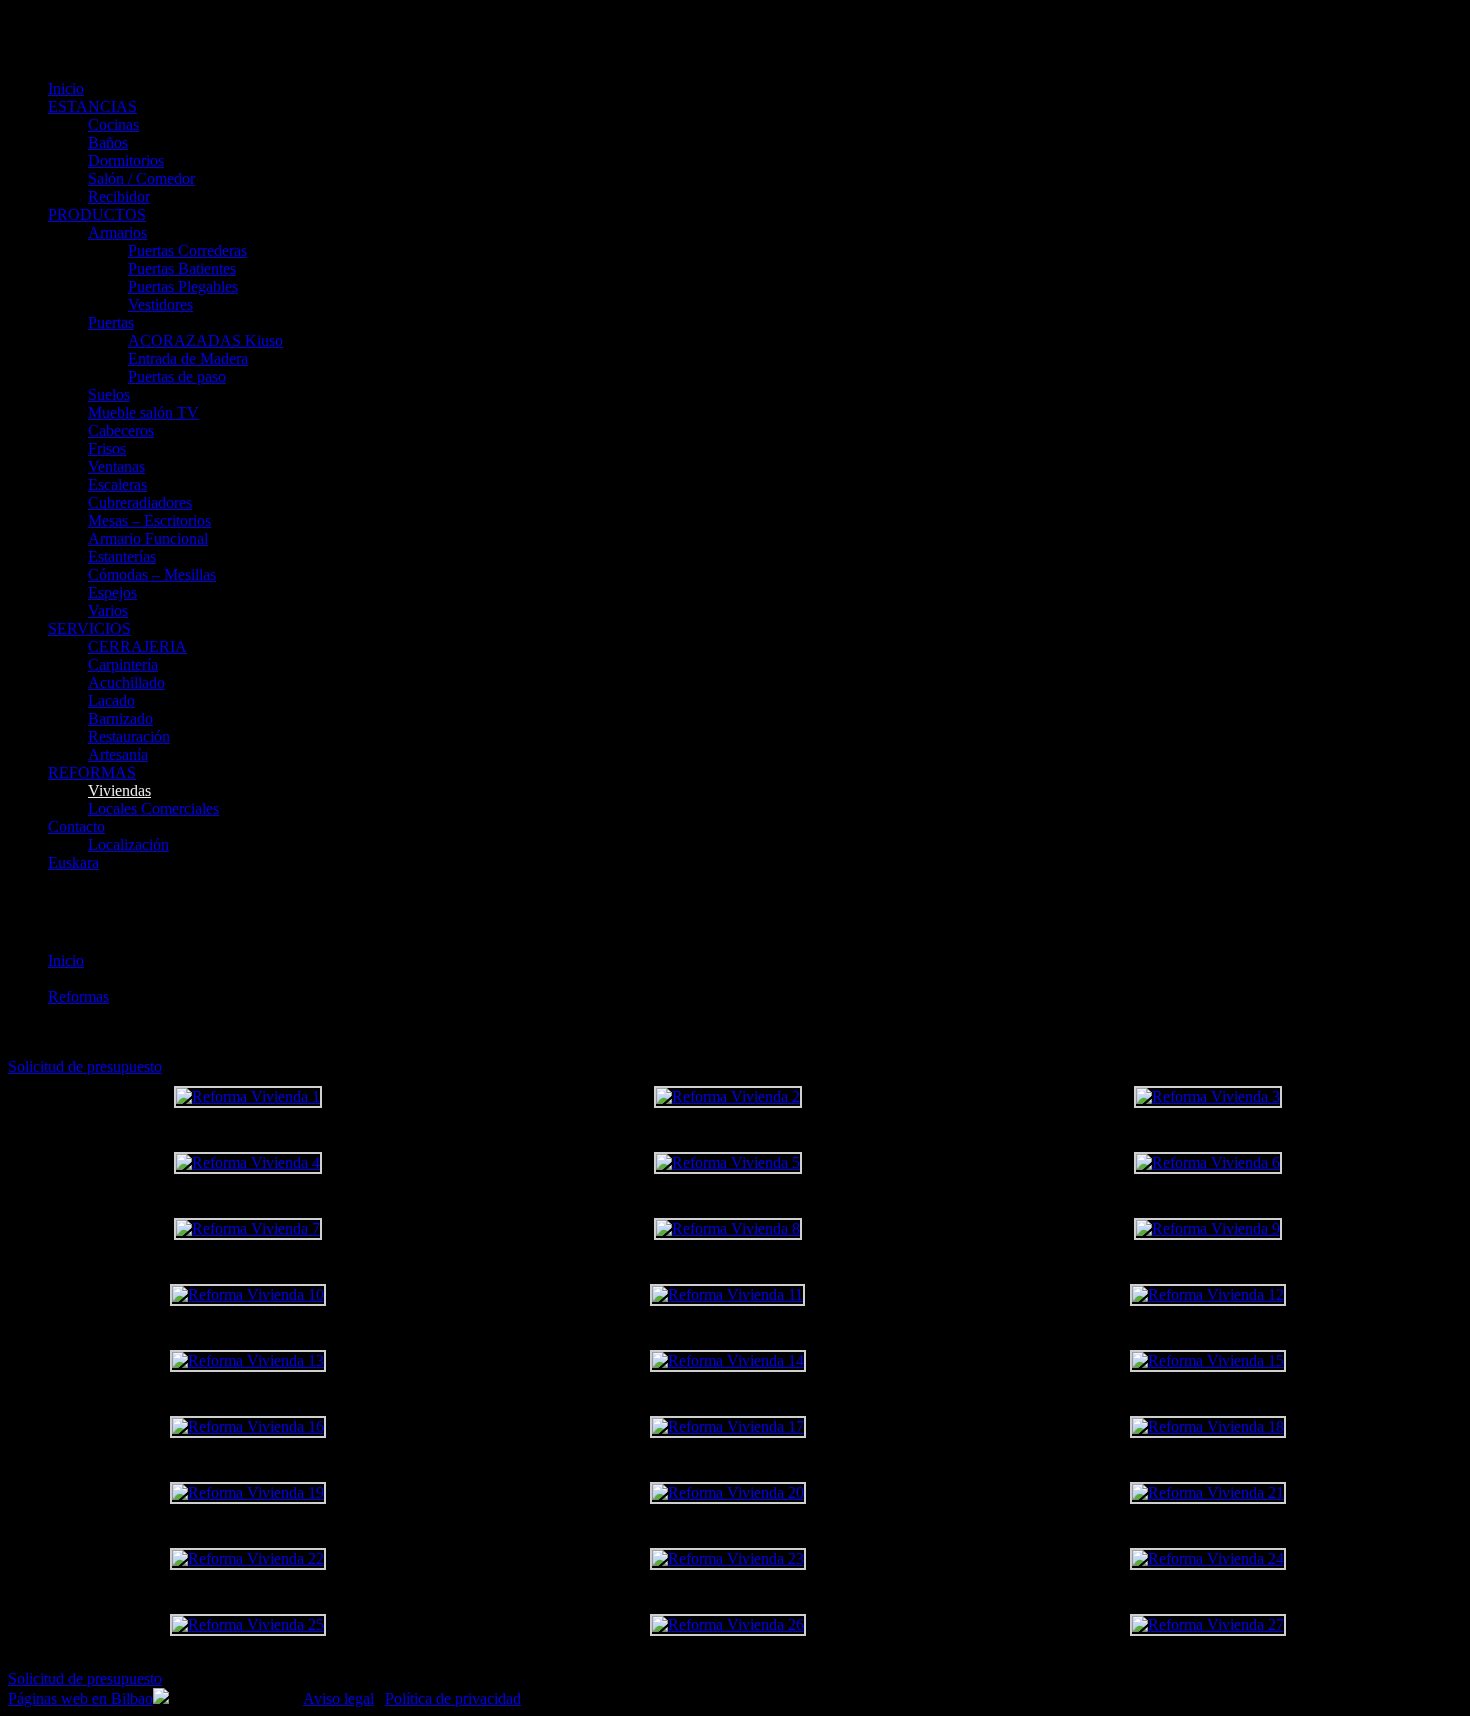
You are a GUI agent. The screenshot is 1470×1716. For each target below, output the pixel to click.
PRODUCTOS (97, 214)
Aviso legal (338, 1698)
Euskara (73, 862)
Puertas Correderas (187, 250)
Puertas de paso (177, 376)
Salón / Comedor (141, 178)
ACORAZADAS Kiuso (205, 340)
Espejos (112, 592)
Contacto (76, 826)
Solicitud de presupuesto (85, 1066)
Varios (108, 610)
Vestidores (160, 304)
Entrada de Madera (188, 358)
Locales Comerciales (153, 808)
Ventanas (116, 466)
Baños (108, 142)
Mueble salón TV (143, 412)
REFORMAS (92, 772)
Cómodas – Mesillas (152, 574)
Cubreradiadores (140, 502)
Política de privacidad (453, 1698)
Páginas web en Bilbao (80, 1698)
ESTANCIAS (92, 106)
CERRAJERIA (137, 646)
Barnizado (120, 718)
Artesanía (118, 754)
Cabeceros (121, 430)
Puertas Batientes (182, 268)
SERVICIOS (89, 628)
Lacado (111, 700)
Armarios (117, 232)
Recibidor (119, 196)
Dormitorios (126, 160)
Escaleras (117, 484)
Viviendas (119, 790)
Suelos (109, 394)
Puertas (111, 322)
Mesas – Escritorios (149, 520)
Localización (128, 844)
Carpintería (123, 664)
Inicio (66, 88)
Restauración (129, 736)
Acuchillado (126, 682)
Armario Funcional (148, 538)
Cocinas (113, 124)
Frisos (107, 448)
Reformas (78, 996)
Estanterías (122, 556)
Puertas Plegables (183, 286)
